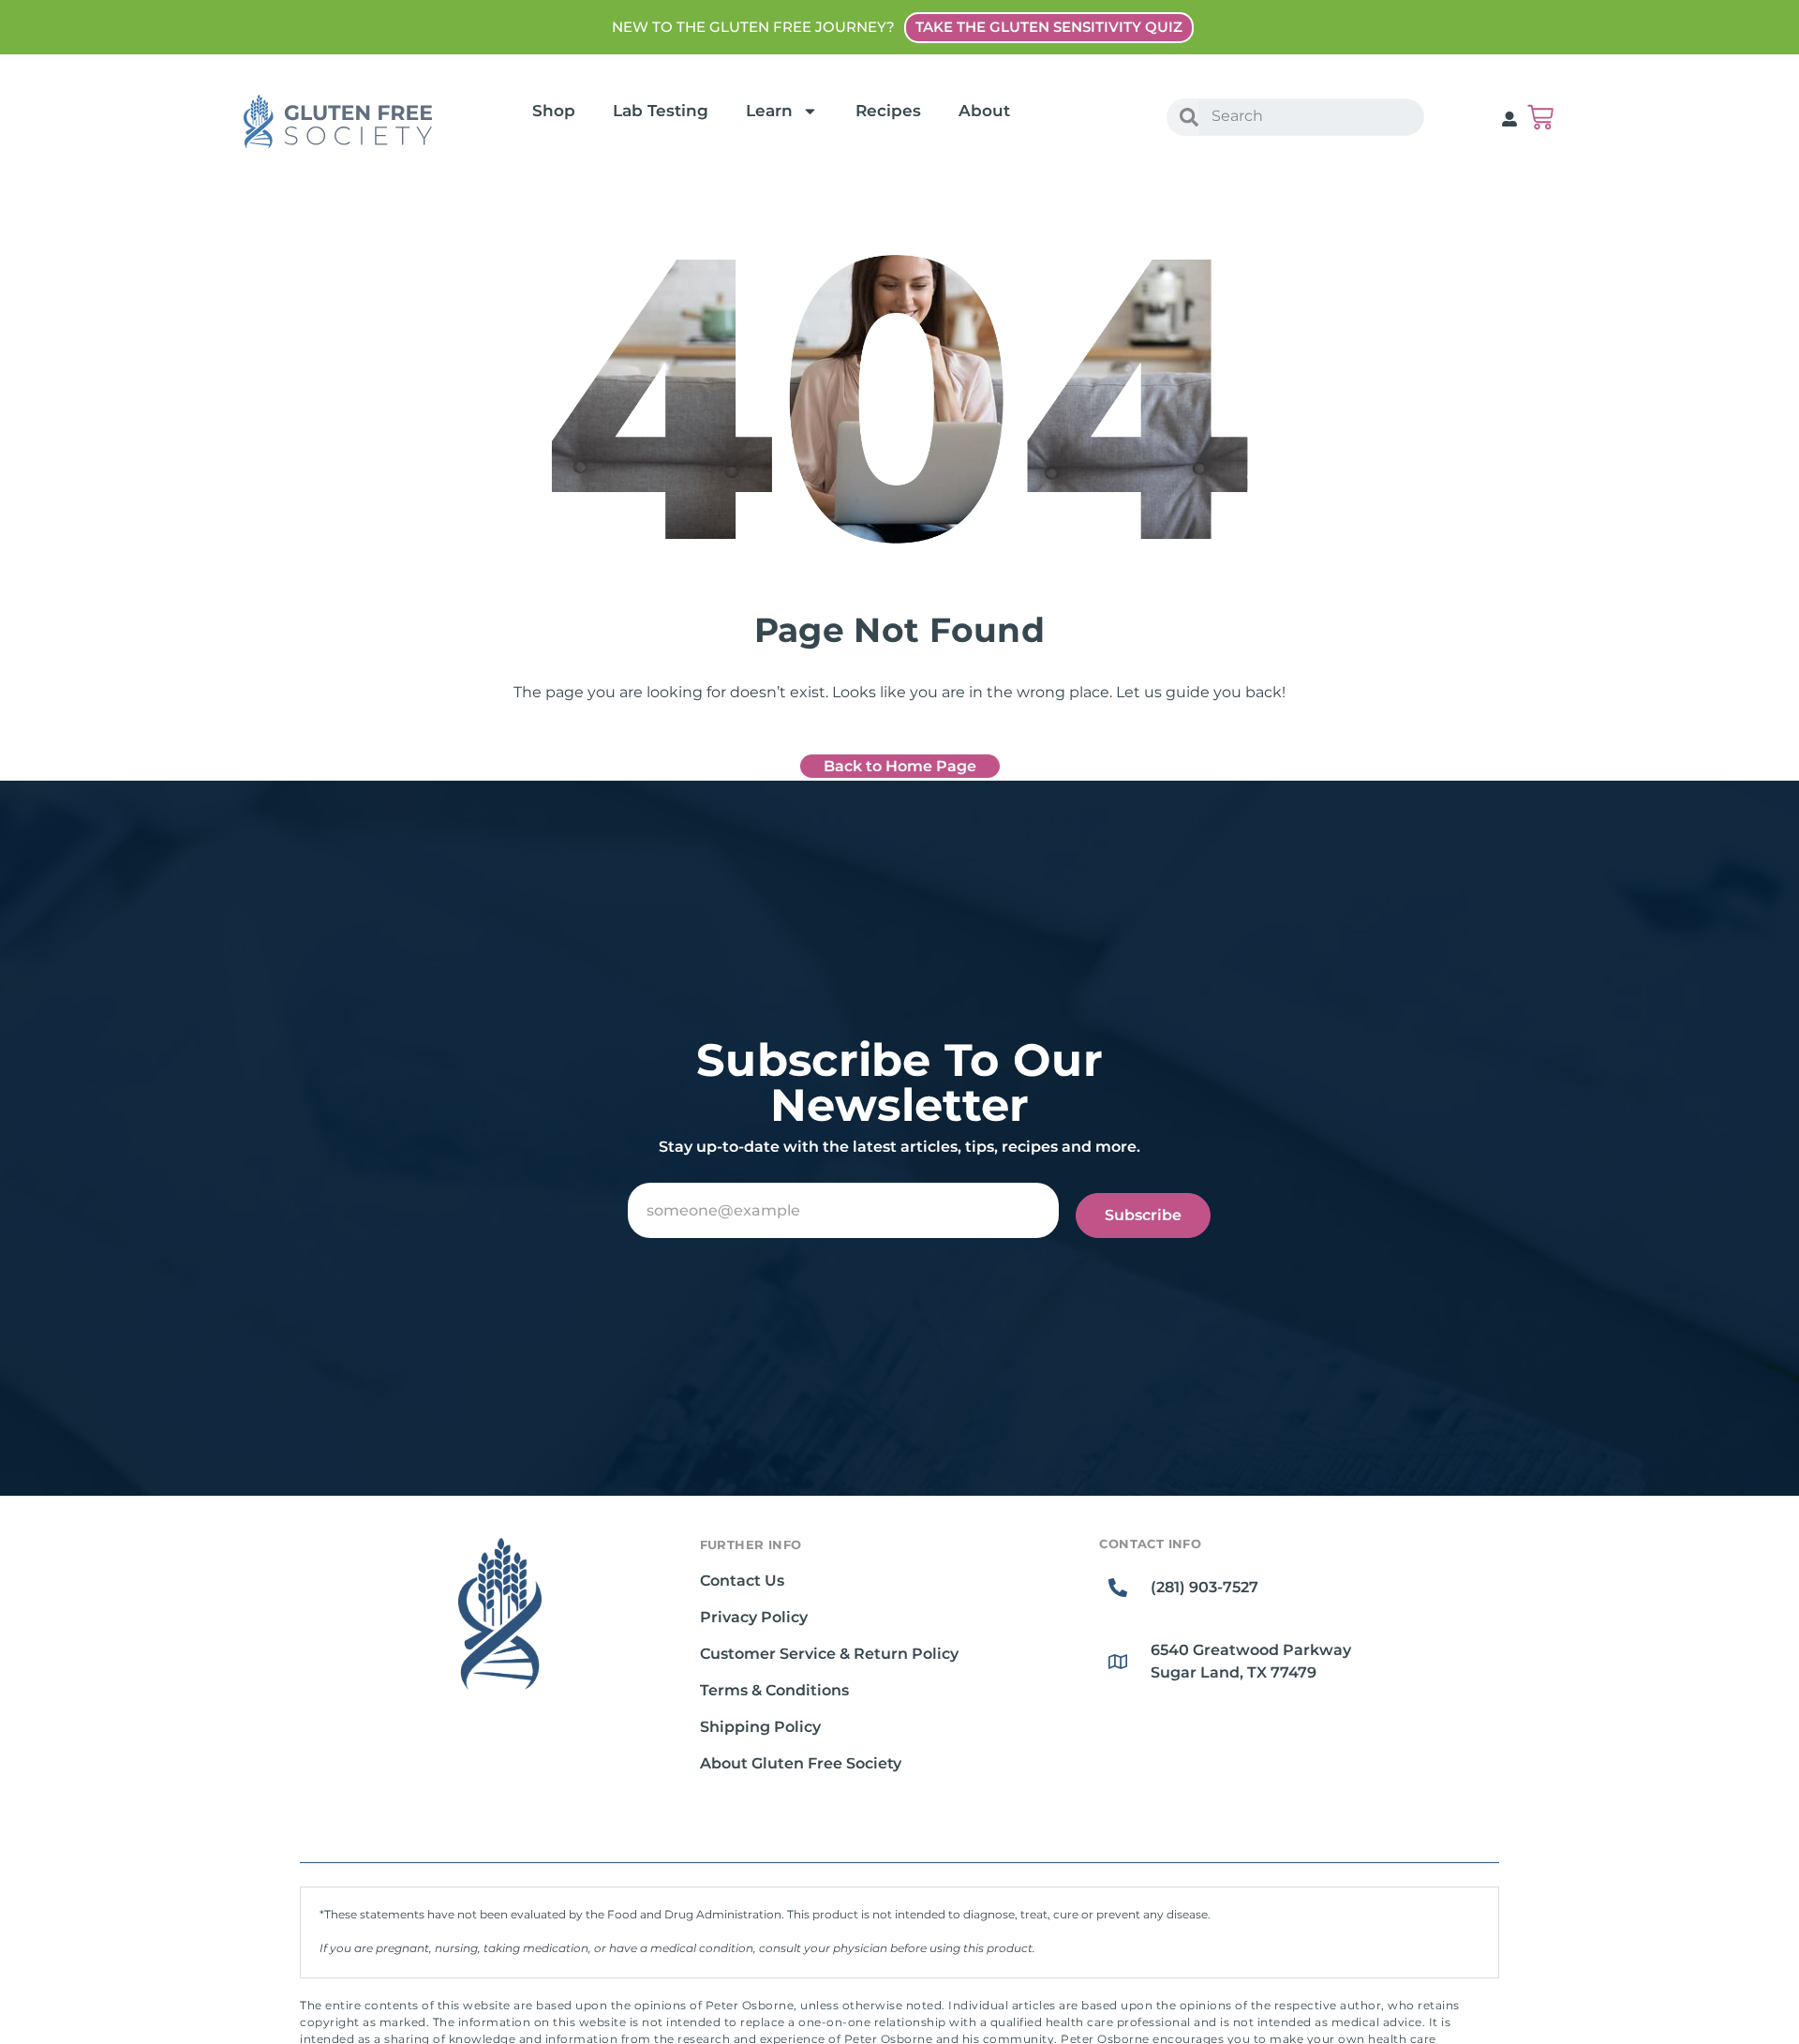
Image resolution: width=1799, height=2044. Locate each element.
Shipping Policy (760, 1727)
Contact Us (742, 1581)
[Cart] (1540, 117)
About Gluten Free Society (801, 1763)
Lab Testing (661, 111)
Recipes (888, 111)
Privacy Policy (754, 1617)
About (984, 111)
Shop (554, 111)
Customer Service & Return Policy (829, 1654)
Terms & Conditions (774, 1690)
